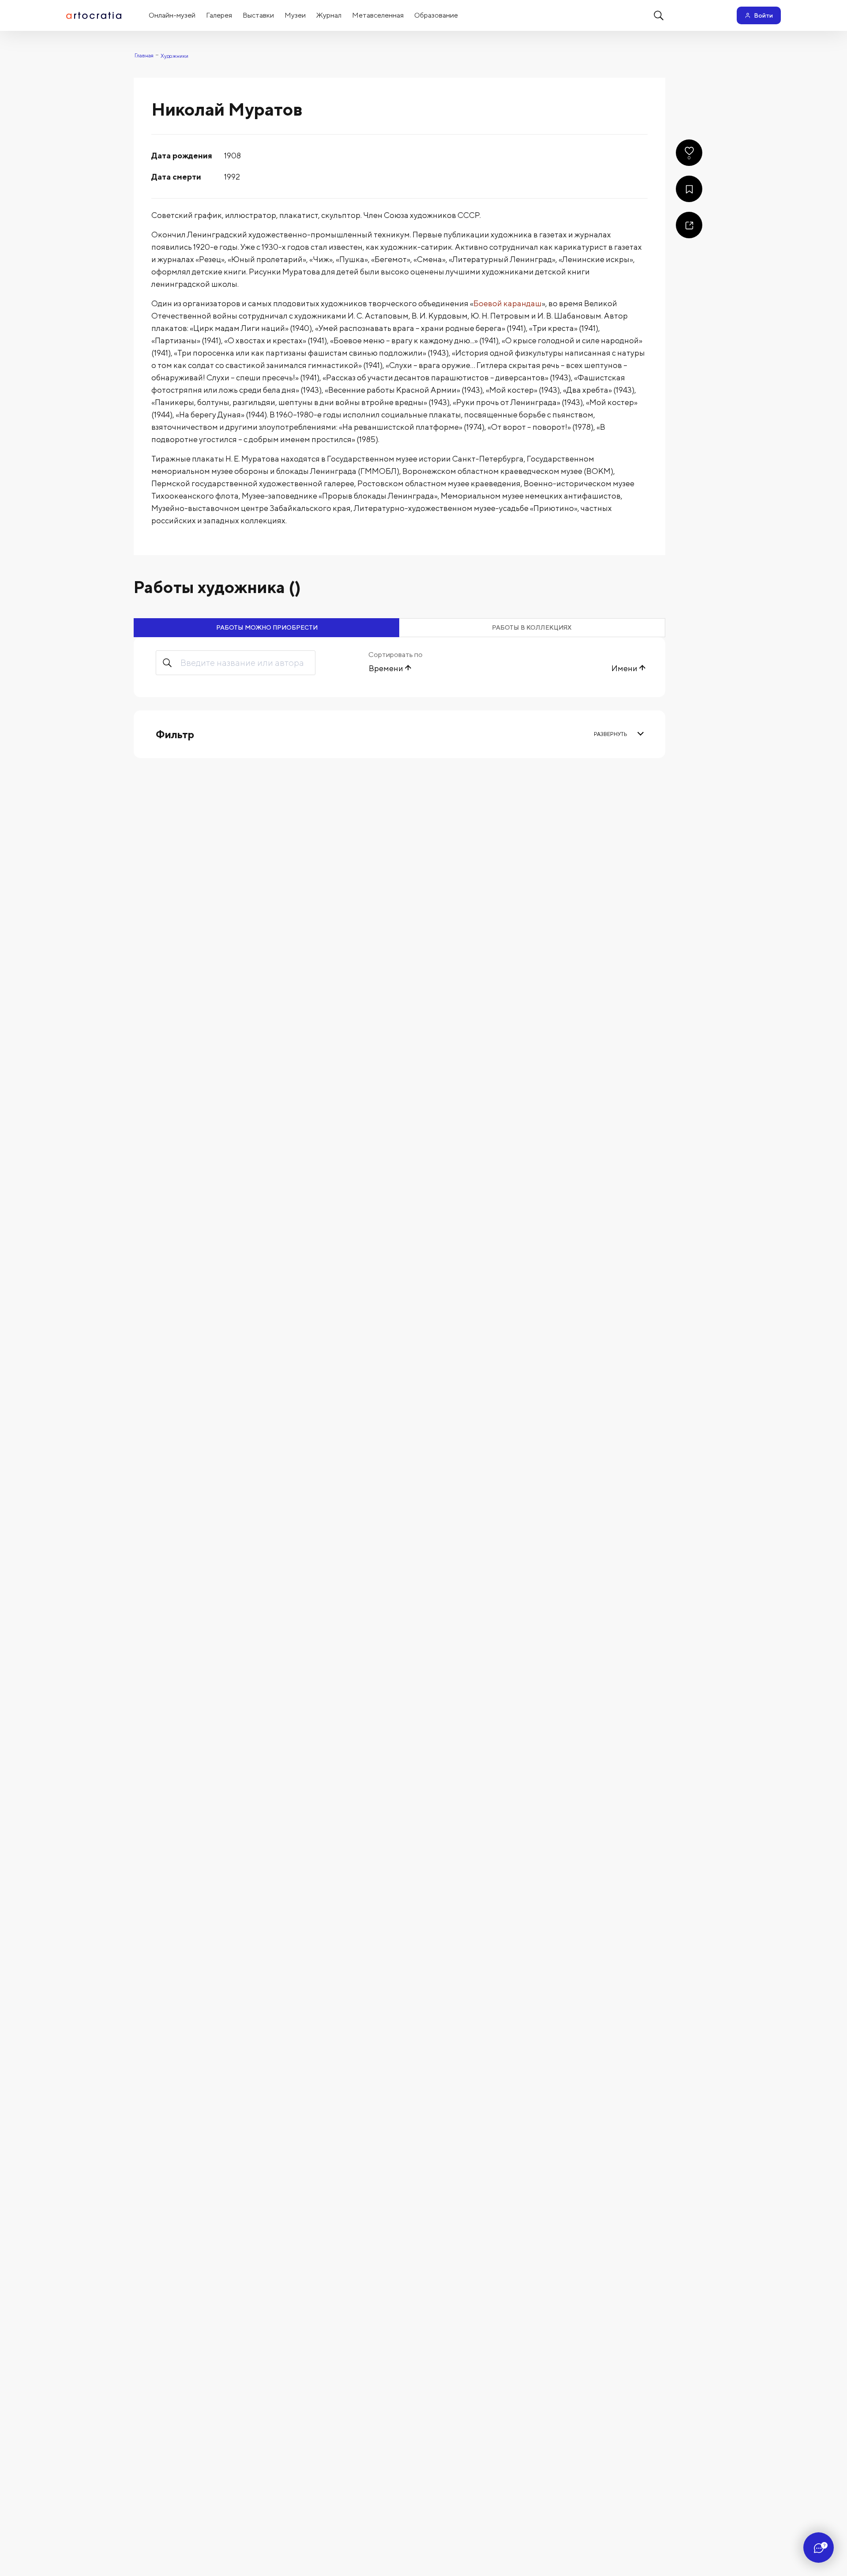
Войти (763, 15)
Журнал (329, 15)
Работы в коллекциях (532, 627)
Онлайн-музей (172, 15)
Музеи (295, 15)
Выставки (258, 15)
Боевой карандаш (508, 303)
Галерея (219, 15)
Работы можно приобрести (267, 627)
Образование (436, 15)
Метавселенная (378, 15)
